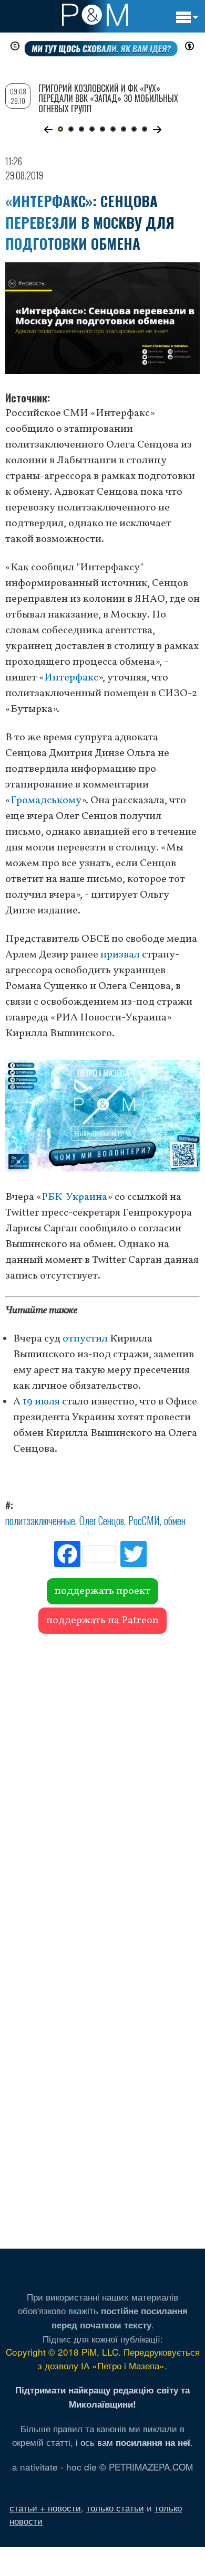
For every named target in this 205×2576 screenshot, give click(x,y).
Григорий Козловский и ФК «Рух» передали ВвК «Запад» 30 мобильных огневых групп (108, 98)
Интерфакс (71, 678)
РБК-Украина (74, 1197)
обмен (175, 1520)
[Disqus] (102, 1786)
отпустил (85, 1339)
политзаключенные (40, 1520)
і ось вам (133, 2442)
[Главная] (95, 15)
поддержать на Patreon (102, 1621)
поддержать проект (102, 1591)
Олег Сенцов (102, 1520)
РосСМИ (144, 1520)
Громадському (46, 801)
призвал (120, 955)
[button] (48, 130)
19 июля (41, 1402)
